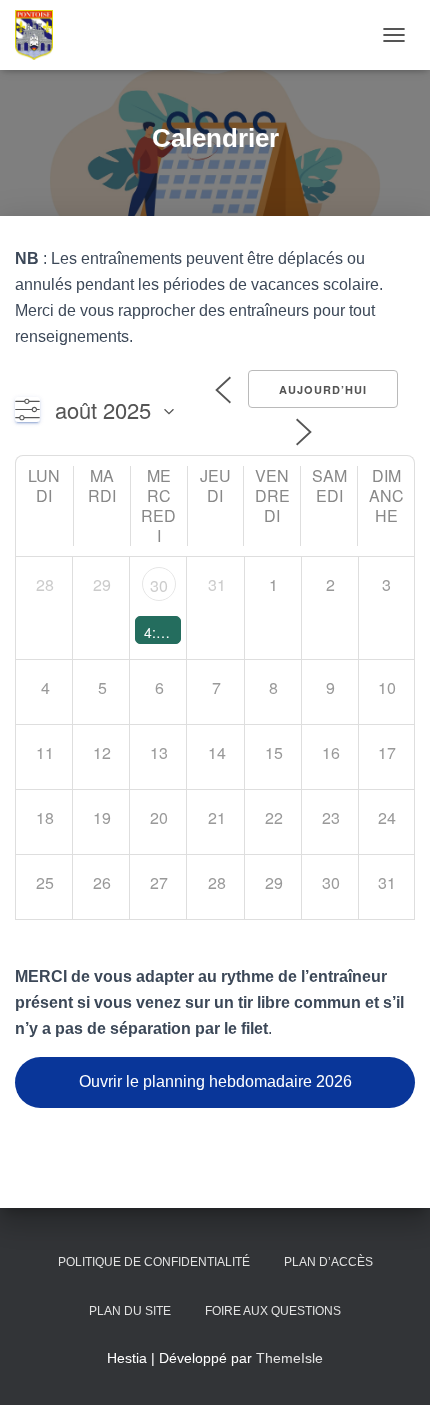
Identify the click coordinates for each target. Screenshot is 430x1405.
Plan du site (130, 1311)
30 (159, 585)
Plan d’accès (328, 1262)
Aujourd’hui (323, 389)
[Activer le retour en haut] (390, 1365)
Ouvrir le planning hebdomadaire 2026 (215, 1081)
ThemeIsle (289, 1358)
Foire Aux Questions (273, 1311)
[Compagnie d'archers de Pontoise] (41, 35)
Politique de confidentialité (154, 1262)
